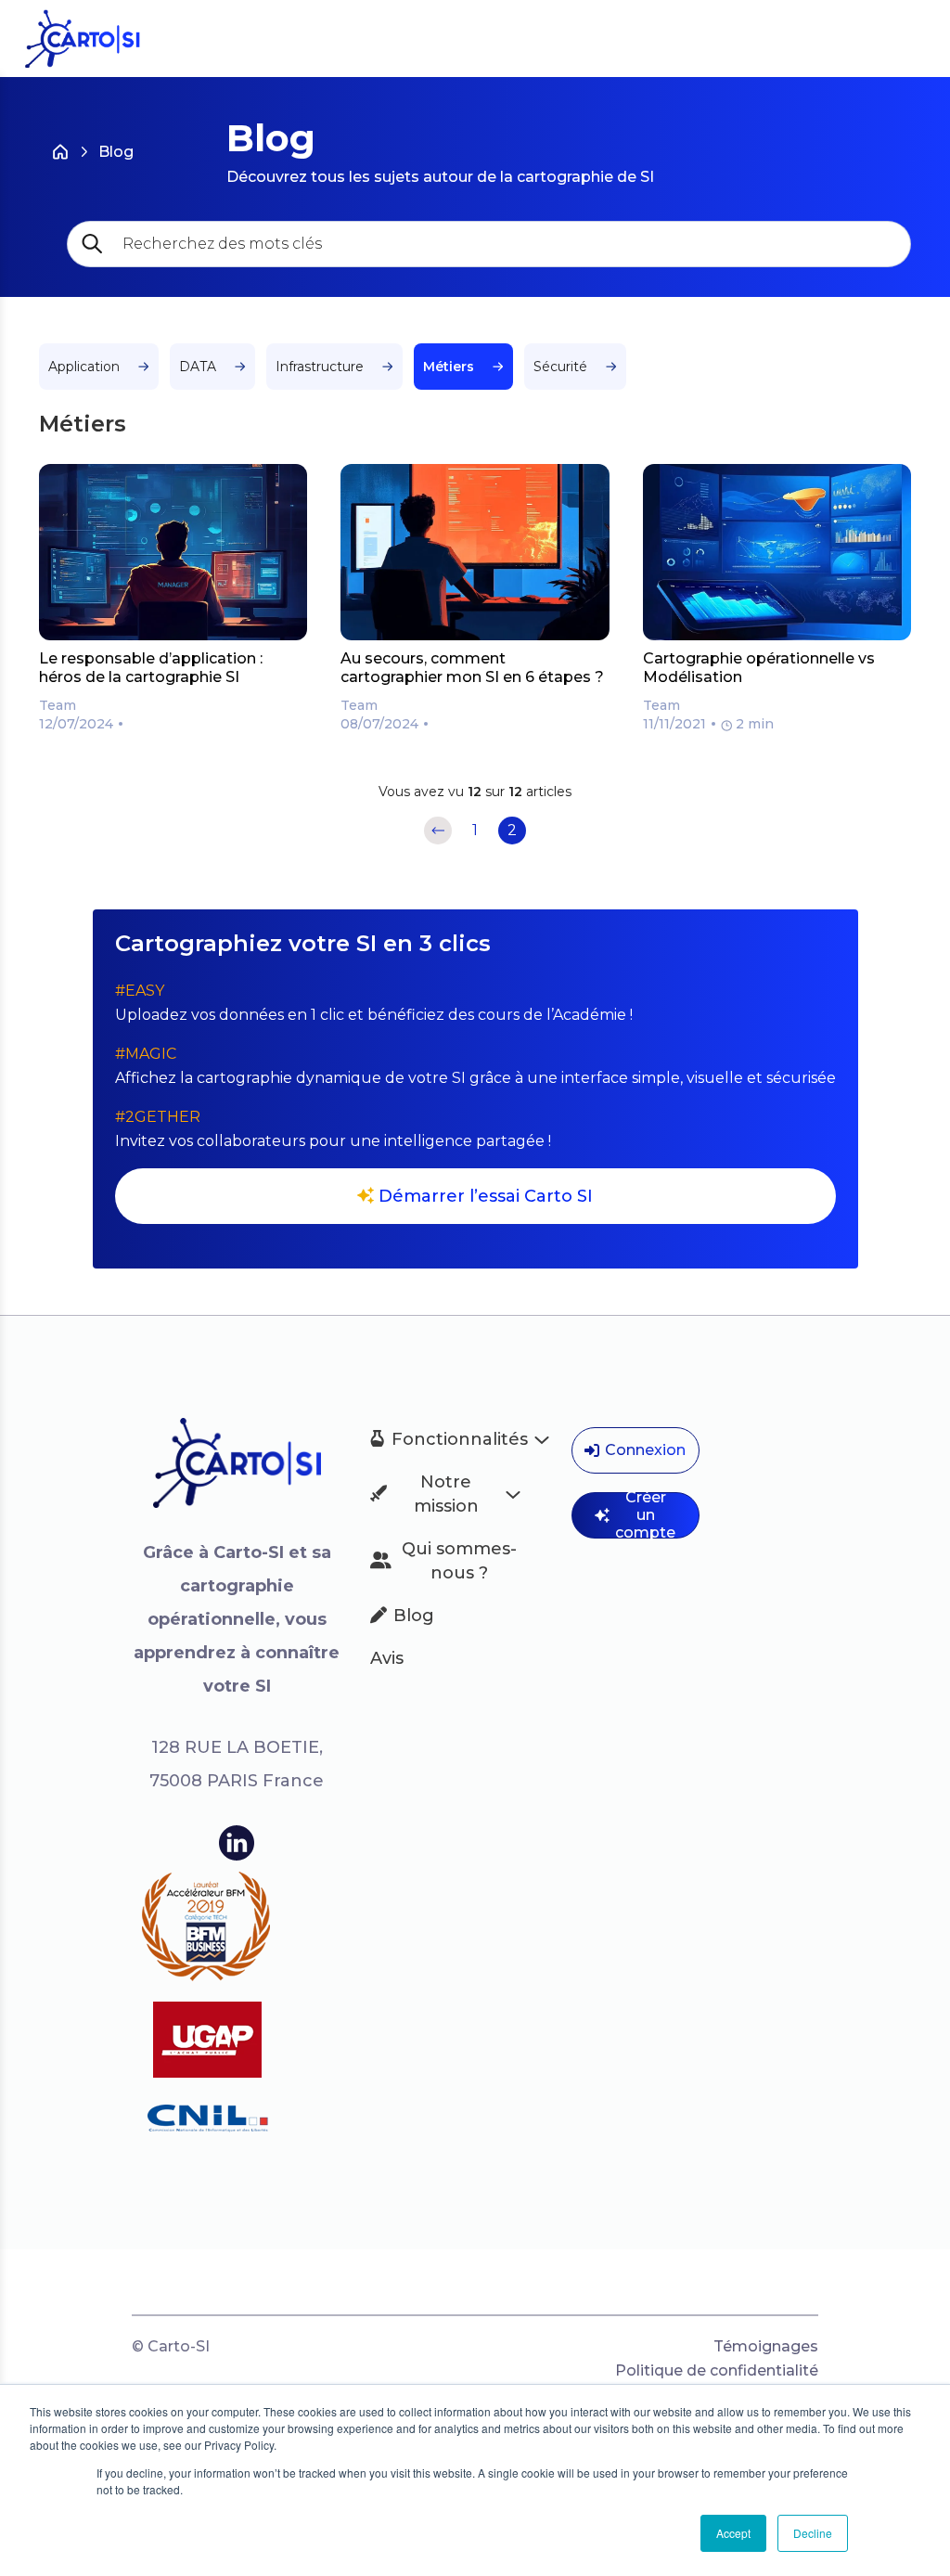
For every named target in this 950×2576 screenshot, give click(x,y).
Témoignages (766, 2346)
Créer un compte (645, 1515)
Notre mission (446, 1494)
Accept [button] (733, 2533)
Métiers (449, 367)
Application (84, 367)
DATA (198, 367)
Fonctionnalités (456, 1439)
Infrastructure (320, 367)
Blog (116, 152)
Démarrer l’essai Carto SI (486, 1196)
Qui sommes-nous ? (459, 1561)
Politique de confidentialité (717, 2370)
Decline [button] (813, 2533)
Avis (387, 1658)
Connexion (645, 1450)
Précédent (438, 831)
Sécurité (560, 367)
